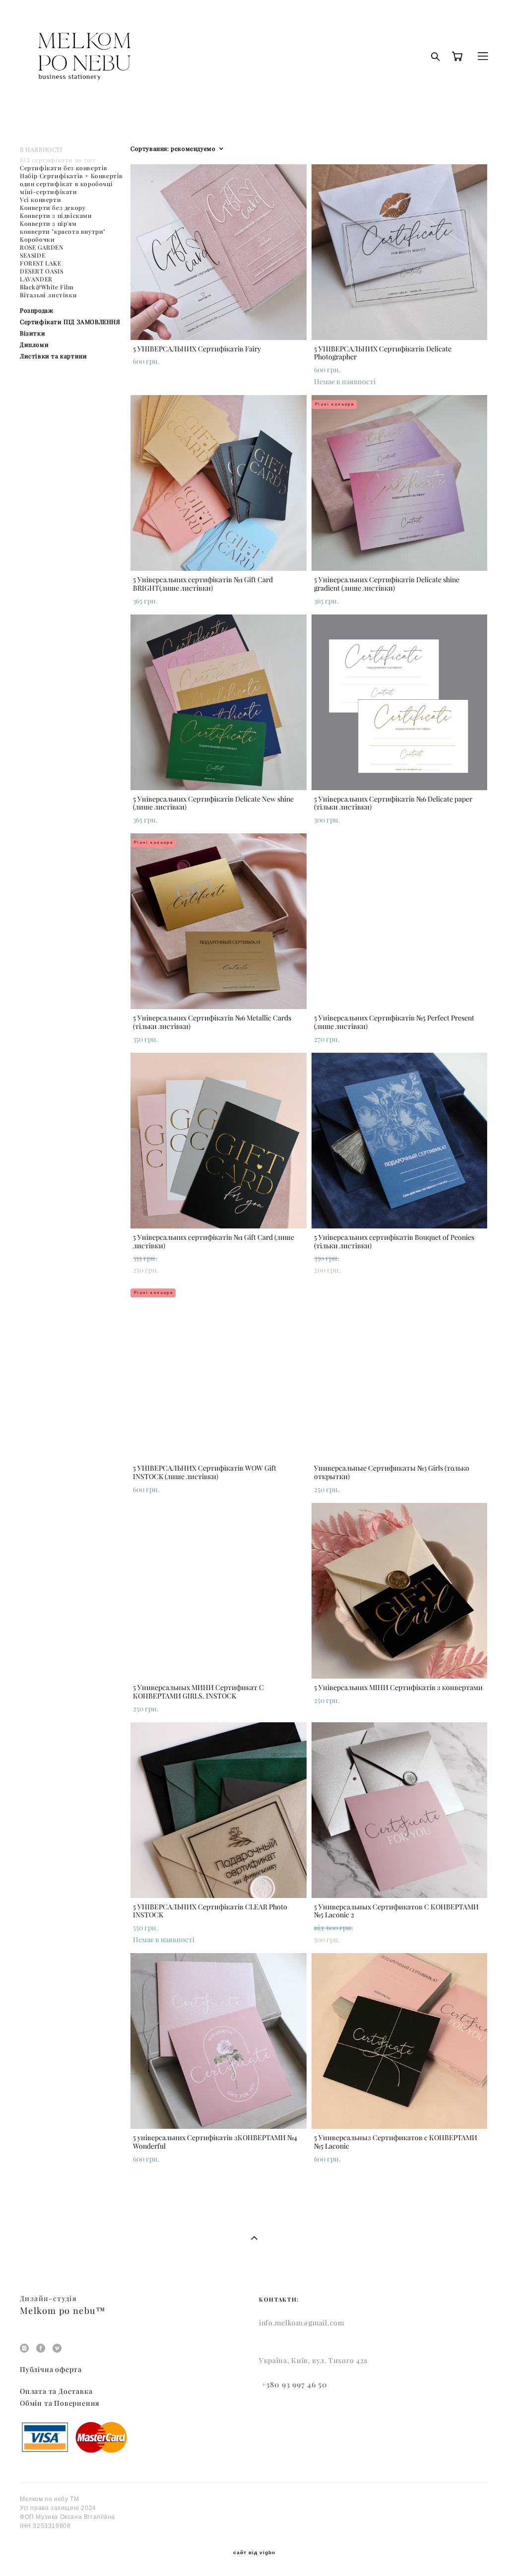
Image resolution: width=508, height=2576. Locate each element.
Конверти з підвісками (56, 216)
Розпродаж (36, 310)
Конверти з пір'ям (48, 224)
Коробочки (37, 239)
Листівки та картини (53, 356)
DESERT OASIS (41, 271)
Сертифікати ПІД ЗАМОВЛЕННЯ (70, 322)
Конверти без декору (53, 208)
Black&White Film (47, 287)
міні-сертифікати (49, 192)
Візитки (32, 333)
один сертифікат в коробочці (66, 184)
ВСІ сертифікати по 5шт (58, 160)
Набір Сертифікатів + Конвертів (71, 176)
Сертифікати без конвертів (64, 168)
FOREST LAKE (41, 263)
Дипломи (34, 345)
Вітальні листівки (48, 295)
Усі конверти (40, 200)
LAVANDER (36, 279)
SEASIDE (32, 255)
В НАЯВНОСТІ (41, 150)
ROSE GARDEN (42, 247)
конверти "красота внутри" (63, 232)
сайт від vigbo (254, 2553)
